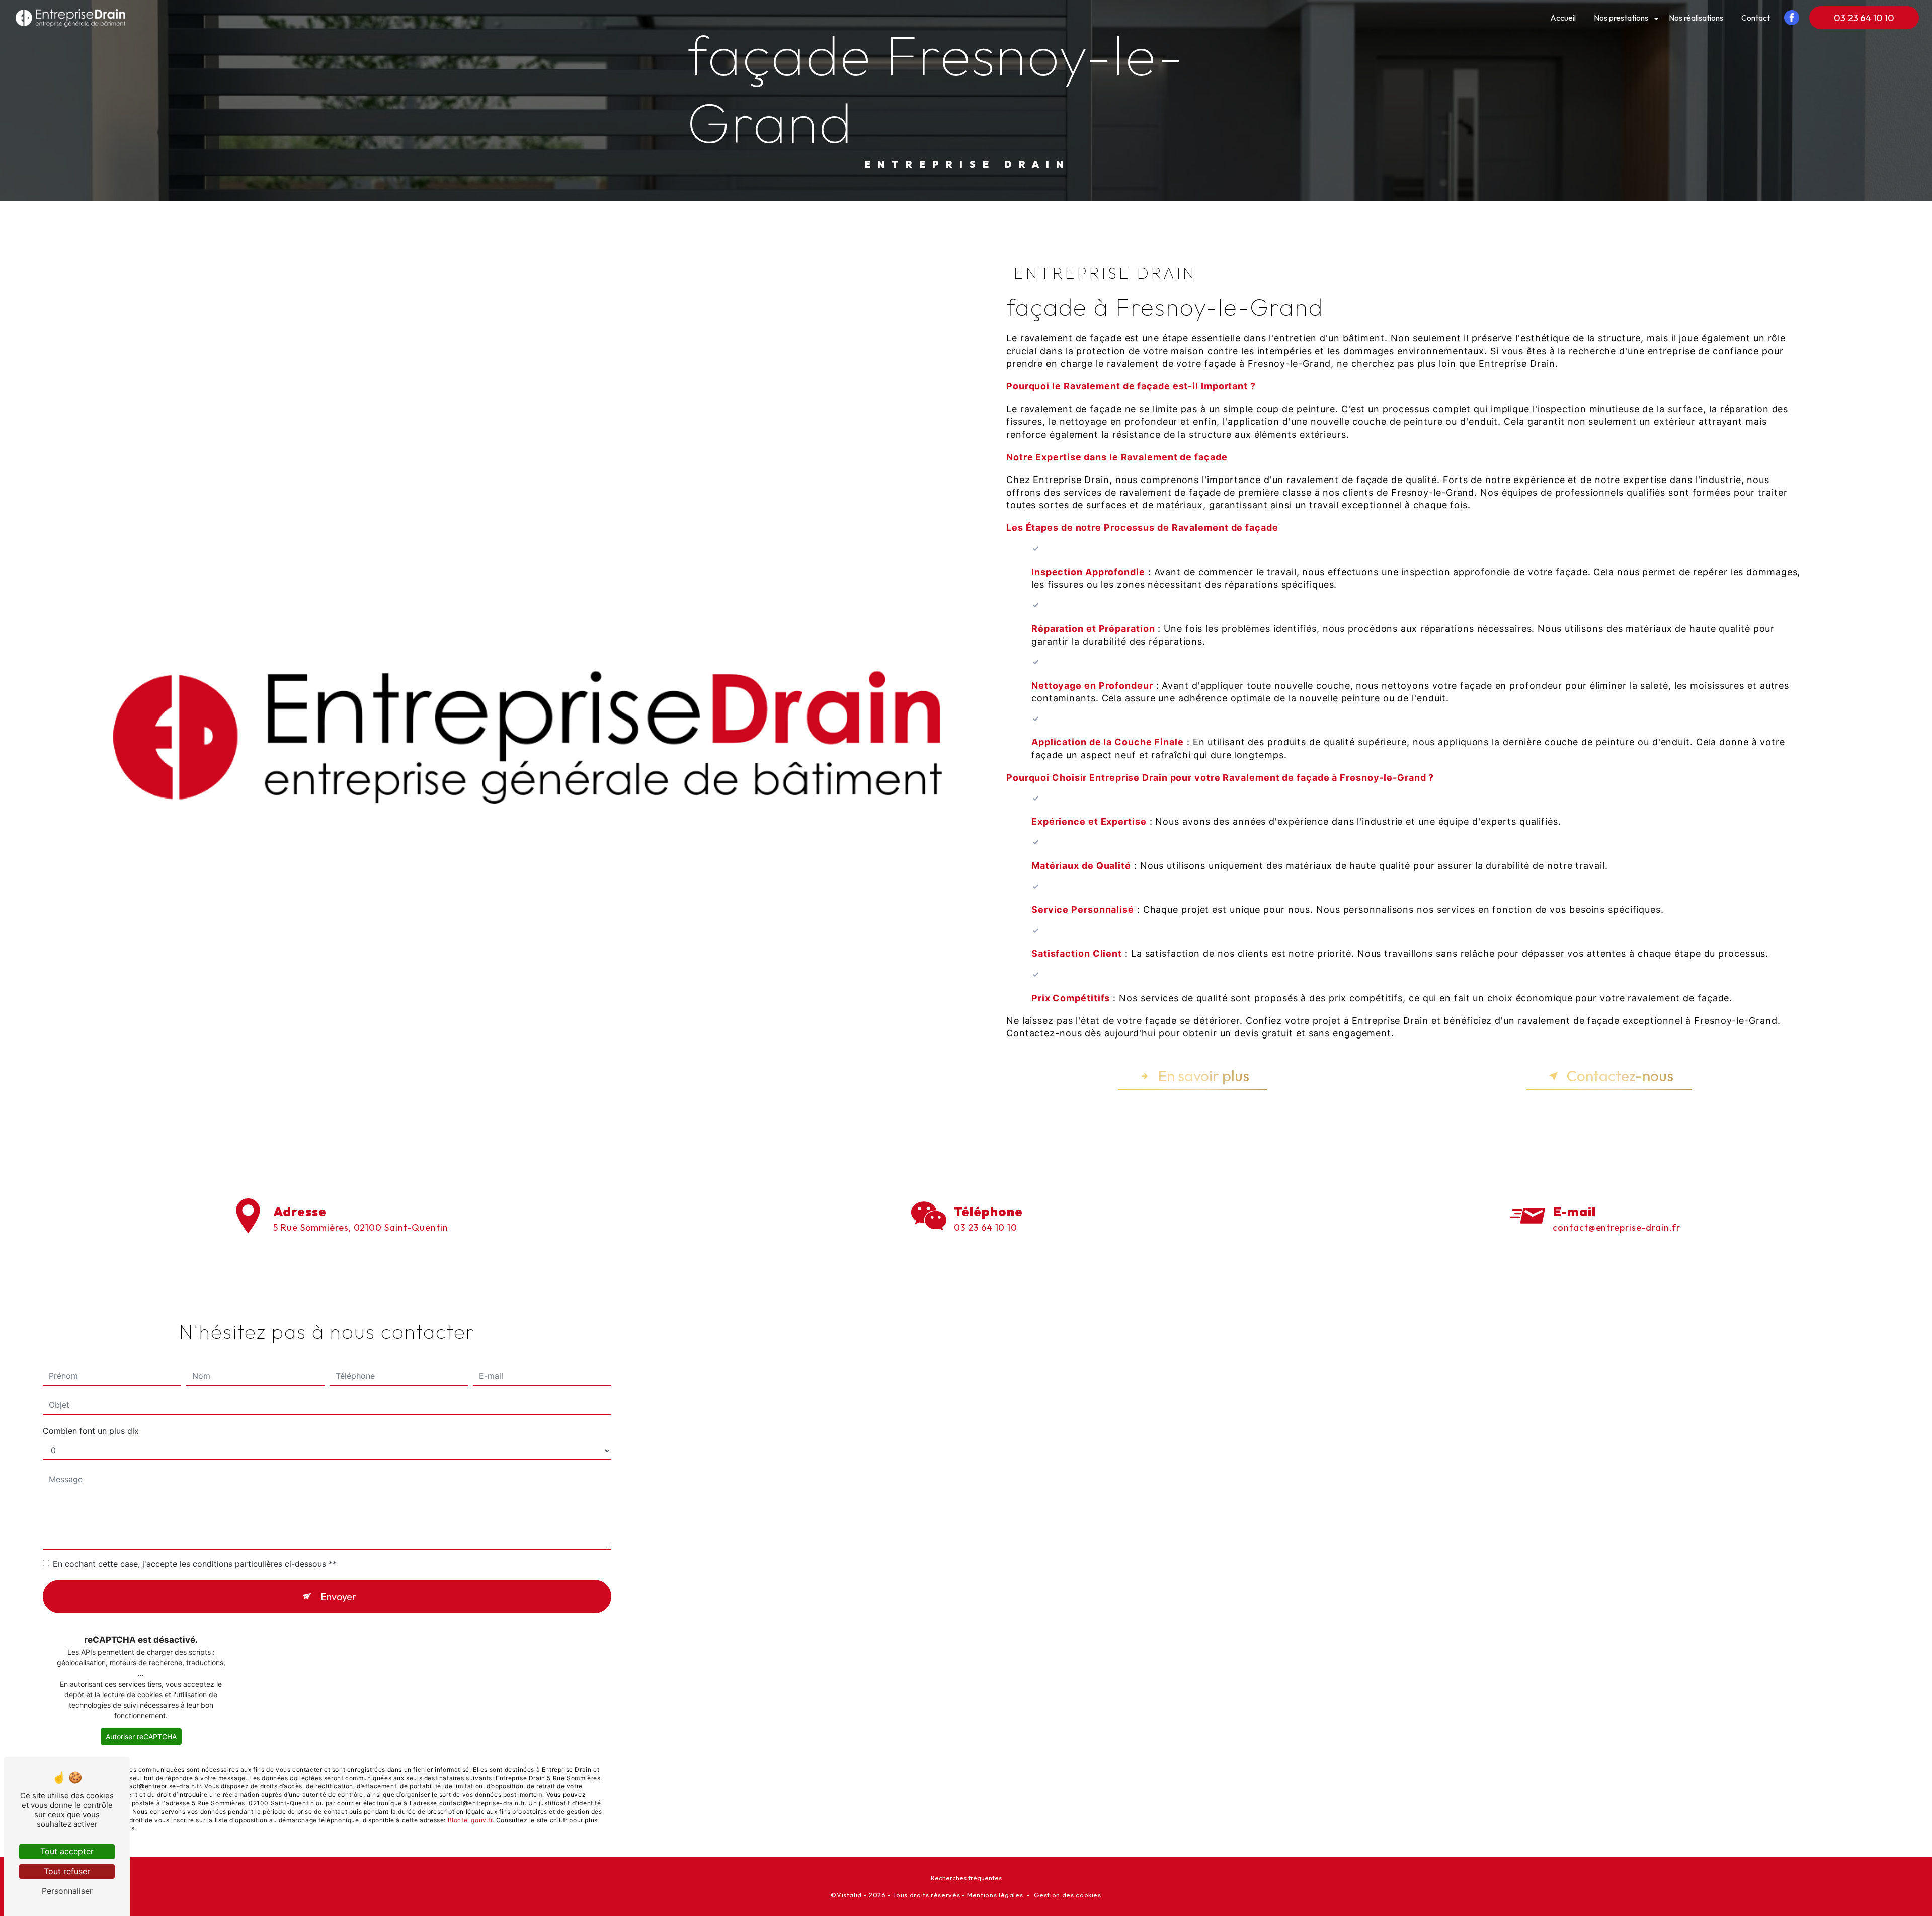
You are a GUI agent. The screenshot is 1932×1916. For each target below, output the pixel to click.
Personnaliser (67, 1891)
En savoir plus (1204, 1076)
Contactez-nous (1620, 1076)
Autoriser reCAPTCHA (141, 1737)
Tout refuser (67, 1871)
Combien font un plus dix (91, 1431)
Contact (1756, 18)
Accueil (1563, 18)
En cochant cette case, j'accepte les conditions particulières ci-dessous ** (195, 1564)
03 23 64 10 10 (1864, 18)
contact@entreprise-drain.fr (1616, 1227)
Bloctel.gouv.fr (470, 1820)
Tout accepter (67, 1851)
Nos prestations (1621, 18)
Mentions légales (995, 1895)
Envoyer (338, 1596)
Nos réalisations (1696, 18)
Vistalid (849, 1895)
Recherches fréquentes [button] (966, 1878)
